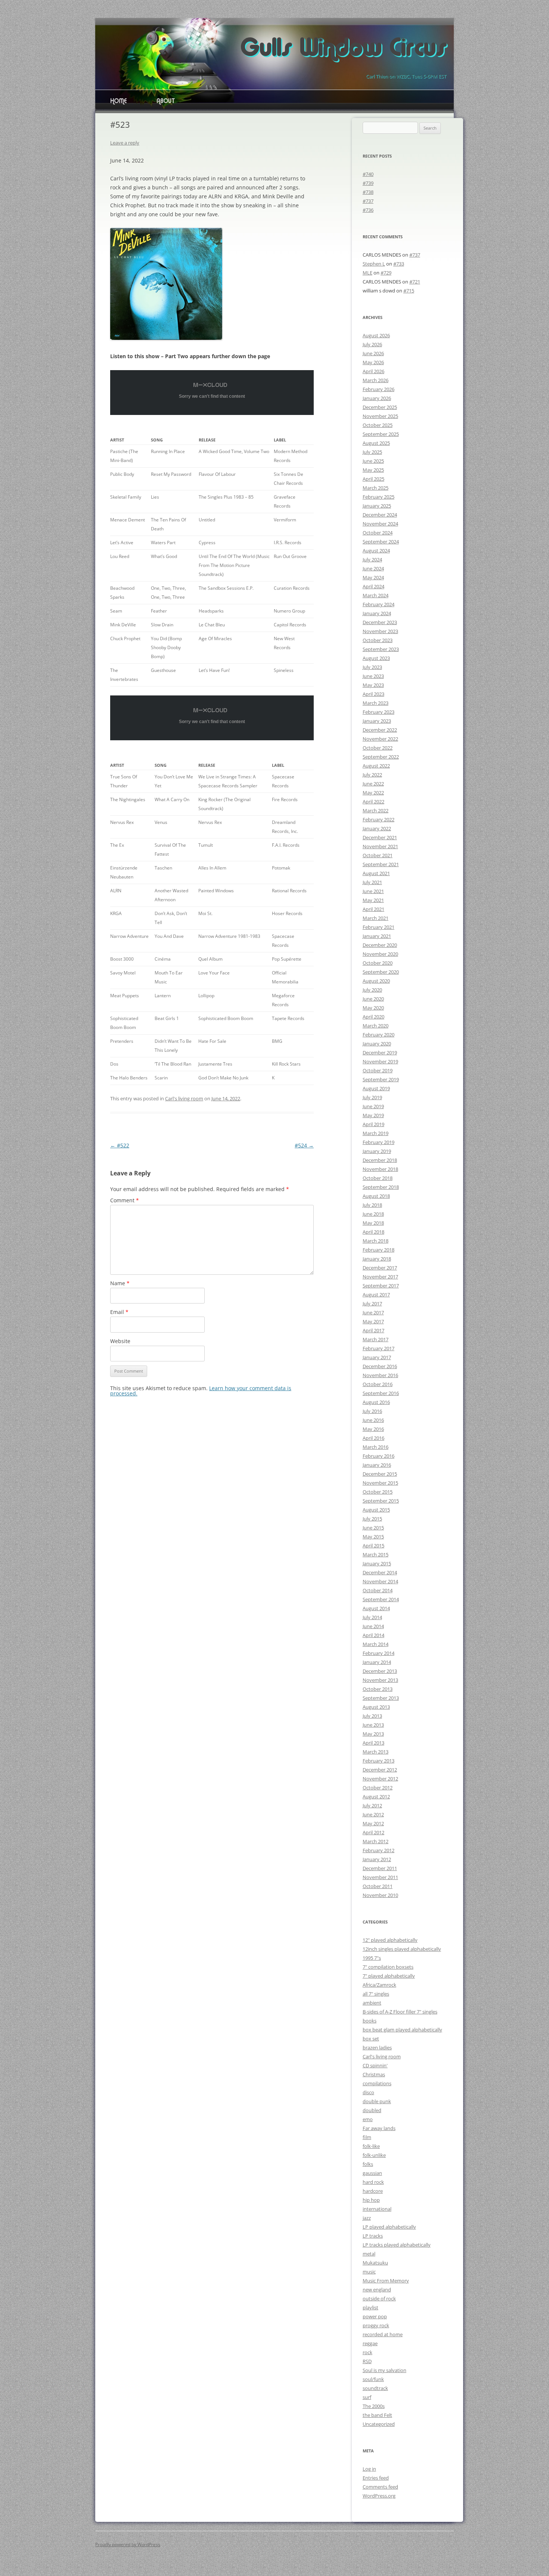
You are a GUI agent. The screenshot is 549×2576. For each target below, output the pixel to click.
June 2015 (373, 1528)
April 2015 (373, 1546)
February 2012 (379, 1850)
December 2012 (380, 1770)
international (377, 2209)
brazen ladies (377, 2048)
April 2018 (373, 1232)
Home (118, 102)
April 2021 (373, 909)
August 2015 (376, 1510)
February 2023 (379, 712)
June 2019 (373, 1106)
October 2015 (378, 1492)
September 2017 (381, 1286)
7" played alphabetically (389, 1976)
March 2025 (376, 488)
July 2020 (372, 990)
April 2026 (373, 371)
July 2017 (372, 1304)
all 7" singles (376, 1994)
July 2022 (372, 775)
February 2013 (379, 1761)
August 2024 (376, 551)
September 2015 (381, 1501)
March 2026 (376, 380)
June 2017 (373, 1312)
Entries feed (376, 2478)
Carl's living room (184, 1098)
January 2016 (377, 1465)
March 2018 (376, 1241)
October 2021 (378, 855)
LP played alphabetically (389, 2227)
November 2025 (380, 416)
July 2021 (372, 882)
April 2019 (373, 1124)
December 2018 (380, 1160)
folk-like (371, 2146)
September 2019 (381, 1079)
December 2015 (380, 1474)
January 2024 (377, 613)
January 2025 (377, 506)
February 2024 (379, 604)
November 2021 (380, 846)
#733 (399, 264)
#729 (386, 273)
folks (368, 2164)
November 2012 (380, 1779)
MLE (367, 273)
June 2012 (373, 1814)
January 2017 (377, 1357)
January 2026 (377, 398)
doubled (372, 2110)
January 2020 (377, 1044)
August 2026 (376, 335)
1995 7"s (372, 1958)
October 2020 (378, 963)
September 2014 (381, 1599)
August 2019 (376, 1088)
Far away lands (379, 2128)
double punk (377, 2101)
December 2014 (380, 1572)
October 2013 (378, 1689)
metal (369, 2254)
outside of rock (379, 2298)
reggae (370, 2343)
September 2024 (381, 542)
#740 (368, 174)
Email (119, 1312)
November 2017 (380, 1277)
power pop (375, 2316)
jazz (367, 2218)
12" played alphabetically (390, 1940)
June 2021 (373, 891)
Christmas (374, 2074)
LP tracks (373, 2236)
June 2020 (373, 999)
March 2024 (376, 595)
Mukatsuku (375, 2263)
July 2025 (372, 452)
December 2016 (380, 1366)
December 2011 (380, 1868)
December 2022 (380, 730)
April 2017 (373, 1330)
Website (120, 1341)
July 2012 (372, 1805)
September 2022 (381, 757)
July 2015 (372, 1519)
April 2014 (373, 1635)
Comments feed (380, 2487)
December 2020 (380, 945)
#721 (415, 282)
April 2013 (373, 1743)
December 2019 (380, 1053)
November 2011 (380, 1877)
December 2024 (380, 515)
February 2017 (379, 1348)
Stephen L (374, 264)
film (367, 2137)
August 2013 (376, 1707)
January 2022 (377, 828)
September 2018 (381, 1187)
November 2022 (380, 739)
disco (368, 2092)
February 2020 (379, 1035)
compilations (377, 2083)
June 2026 (373, 353)
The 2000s (374, 2406)
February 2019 (379, 1142)
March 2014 (376, 1644)
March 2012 (376, 1841)
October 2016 (378, 1384)
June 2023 (373, 676)
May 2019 (373, 1115)
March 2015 (376, 1554)
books (370, 2021)
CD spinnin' (375, 2065)
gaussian (372, 2173)
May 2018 (373, 1223)
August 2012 (376, 1797)
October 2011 (378, 1886)
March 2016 (376, 1447)
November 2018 (380, 1169)
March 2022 (376, 810)
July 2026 (372, 344)
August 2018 (376, 1196)
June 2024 (373, 568)
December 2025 (380, 407)
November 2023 (380, 631)
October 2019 (378, 1070)
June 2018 (373, 1214)
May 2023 (373, 685)
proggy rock (376, 2325)
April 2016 (373, 1438)
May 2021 (373, 900)
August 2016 (376, 1402)
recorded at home (383, 2334)
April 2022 (373, 802)
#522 (120, 1145)
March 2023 (376, 703)
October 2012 (378, 1788)
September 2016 (381, 1393)
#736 (368, 210)
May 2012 (373, 1823)
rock (367, 2352)
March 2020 (376, 1026)
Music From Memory (386, 2281)
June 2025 (373, 461)
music (369, 2272)
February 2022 (379, 819)
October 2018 (378, 1178)
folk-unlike (374, 2155)
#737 (368, 201)
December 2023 (380, 622)
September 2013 (381, 1698)
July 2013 (372, 1716)
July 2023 (372, 667)
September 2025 (381, 434)
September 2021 (381, 864)
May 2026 (373, 362)
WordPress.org (379, 2496)
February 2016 (379, 1456)
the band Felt (377, 2415)
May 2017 (373, 1321)
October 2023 (378, 640)
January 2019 (377, 1151)
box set (371, 2039)
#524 (304, 1145)
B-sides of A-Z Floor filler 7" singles (400, 2012)
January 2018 (377, 1259)
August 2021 (376, 873)
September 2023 (381, 649)
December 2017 (380, 1268)
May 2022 (373, 793)
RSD (367, 2361)
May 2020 (373, 1008)
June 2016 (373, 1420)
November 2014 (380, 1581)
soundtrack (375, 2388)
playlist (370, 2307)
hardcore (373, 2191)
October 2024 (378, 533)
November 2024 (380, 524)
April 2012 (373, 1832)
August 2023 (376, 658)
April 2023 (373, 694)
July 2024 (372, 559)
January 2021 (377, 936)
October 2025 (378, 425)
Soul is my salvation (384, 2370)
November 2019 (380, 1061)
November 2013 (380, 1680)
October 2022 (378, 748)
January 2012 (377, 1859)
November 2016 (380, 1375)
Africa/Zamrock (379, 1985)
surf (367, 2397)
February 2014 (379, 1653)
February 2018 (379, 1250)
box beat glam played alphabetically (402, 2030)
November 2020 (380, 954)
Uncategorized (379, 2424)
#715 (409, 291)
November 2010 (380, 1895)
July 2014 (372, 1617)
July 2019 (372, 1097)
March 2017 (376, 1339)
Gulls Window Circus (343, 49)
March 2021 (376, 918)
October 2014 (378, 1590)
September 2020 (381, 972)
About (166, 102)
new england (377, 2290)
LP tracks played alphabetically (397, 2245)
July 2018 (372, 1205)
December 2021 (380, 837)
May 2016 (373, 1429)
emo (368, 2119)
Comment (125, 1200)
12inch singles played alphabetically (402, 1949)
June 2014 (373, 1626)
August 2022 (376, 766)
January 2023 (377, 721)
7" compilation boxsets (388, 1967)
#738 (368, 192)
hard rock (373, 2182)
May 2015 (373, 1537)
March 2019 (376, 1133)
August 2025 (376, 443)
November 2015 (380, 1483)
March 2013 (376, 1752)
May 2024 (373, 577)
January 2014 (377, 1662)
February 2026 (379, 389)
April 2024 (373, 586)
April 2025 (373, 479)
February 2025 (379, 497)
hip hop (371, 2200)
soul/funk (373, 2379)
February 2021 (379, 927)
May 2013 (373, 1734)
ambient (372, 2003)
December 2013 (380, 1671)
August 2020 (376, 981)
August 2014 (376, 1608)
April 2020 (373, 1017)
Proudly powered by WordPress (128, 2544)
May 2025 (373, 470)
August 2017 (376, 1295)
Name (120, 1283)
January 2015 (377, 1563)
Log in (369, 2469)
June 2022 (373, 784)
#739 (368, 183)
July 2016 (372, 1411)
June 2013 (373, 1725)
